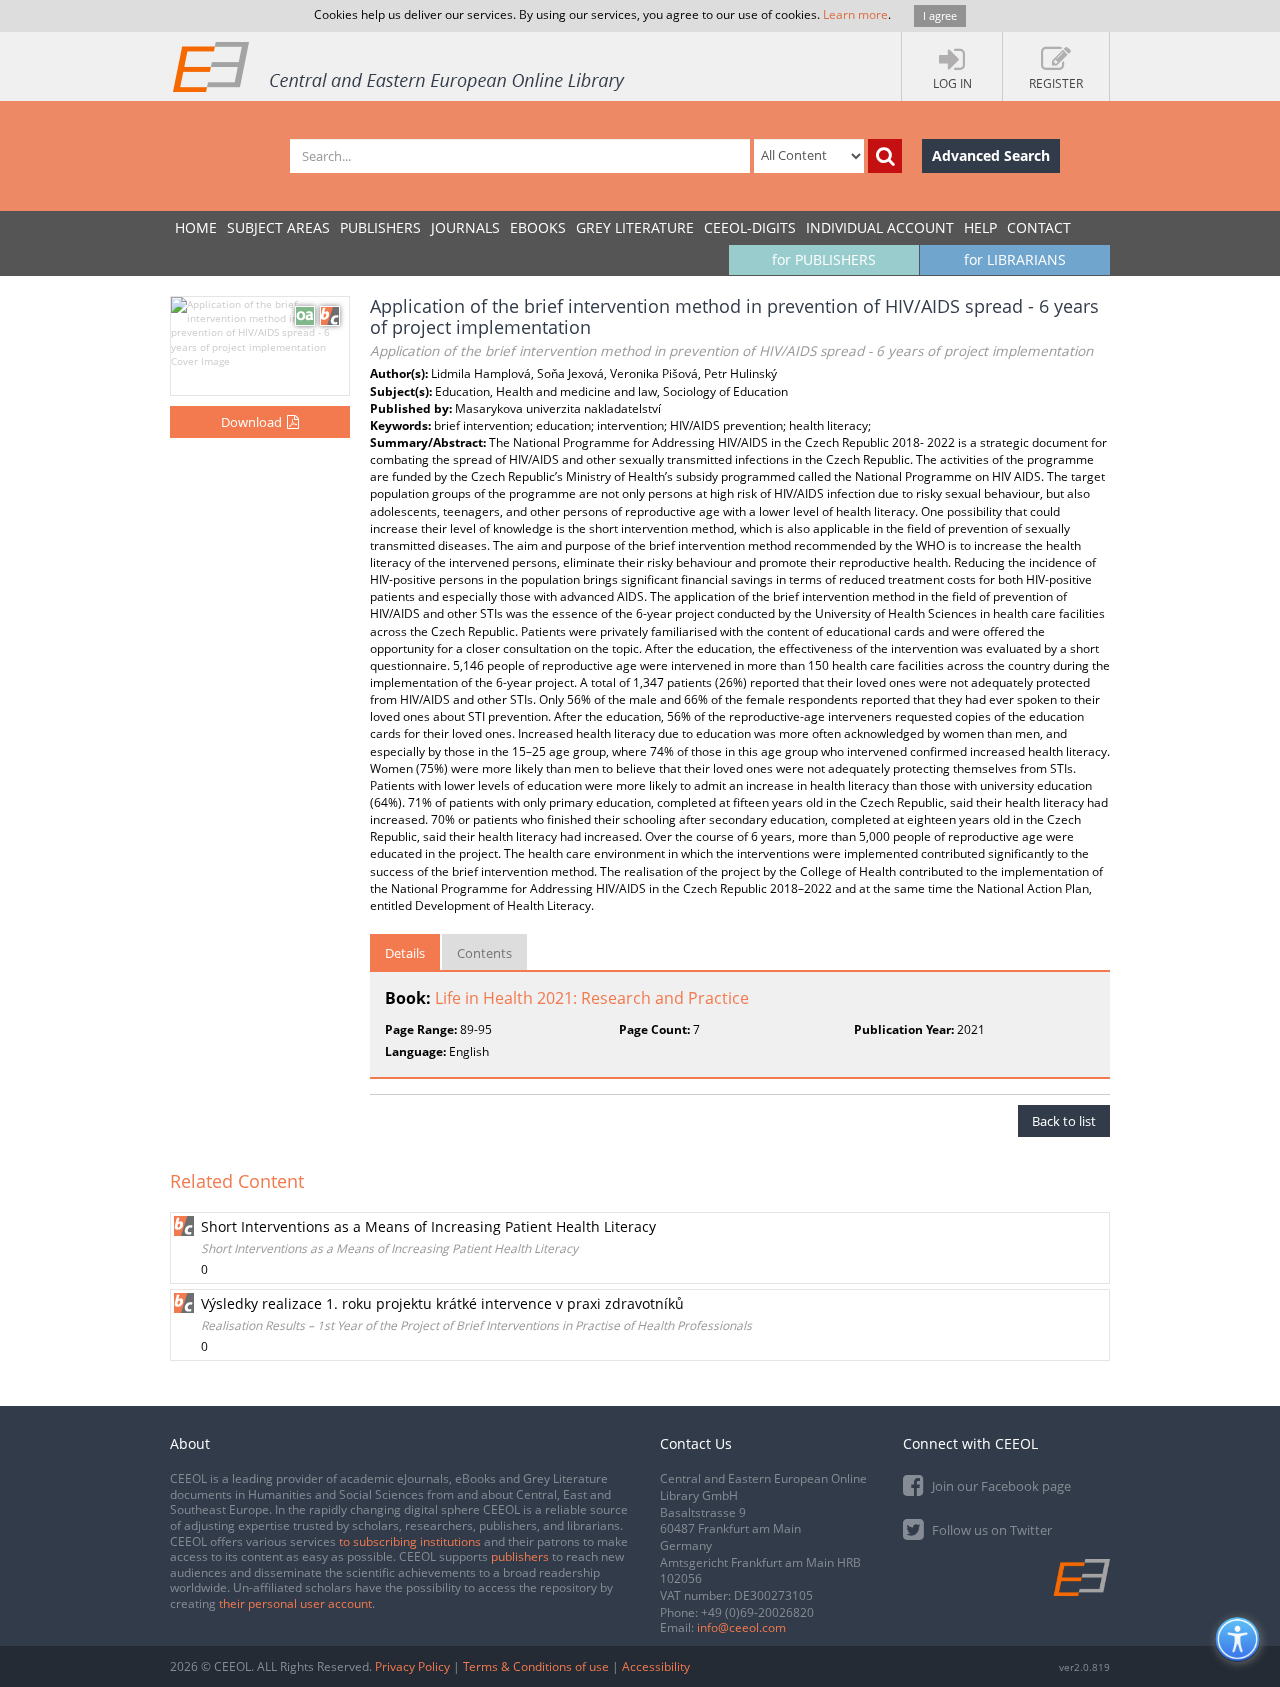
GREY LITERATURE (635, 227)
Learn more (855, 14)
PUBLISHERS (380, 227)
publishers (520, 1556)
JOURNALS (465, 227)
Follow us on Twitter (990, 1530)
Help (980, 227)
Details (405, 953)
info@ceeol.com (741, 1627)
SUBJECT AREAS (278, 227)
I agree (940, 15)
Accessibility (656, 1666)
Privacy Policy (412, 1666)
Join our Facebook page (1000, 1486)
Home (196, 227)
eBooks (538, 227)
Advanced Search (991, 155)
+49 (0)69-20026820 (757, 1612)
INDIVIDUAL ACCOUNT (880, 227)
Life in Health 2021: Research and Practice (592, 998)
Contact (1039, 227)
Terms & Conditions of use (536, 1666)
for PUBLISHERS (824, 259)
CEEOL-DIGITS (750, 227)
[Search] (885, 156)
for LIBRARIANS (1015, 259)
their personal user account (295, 1603)
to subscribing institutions (410, 1541)
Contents (484, 953)
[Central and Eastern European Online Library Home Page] (400, 66)
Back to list (1064, 1121)
